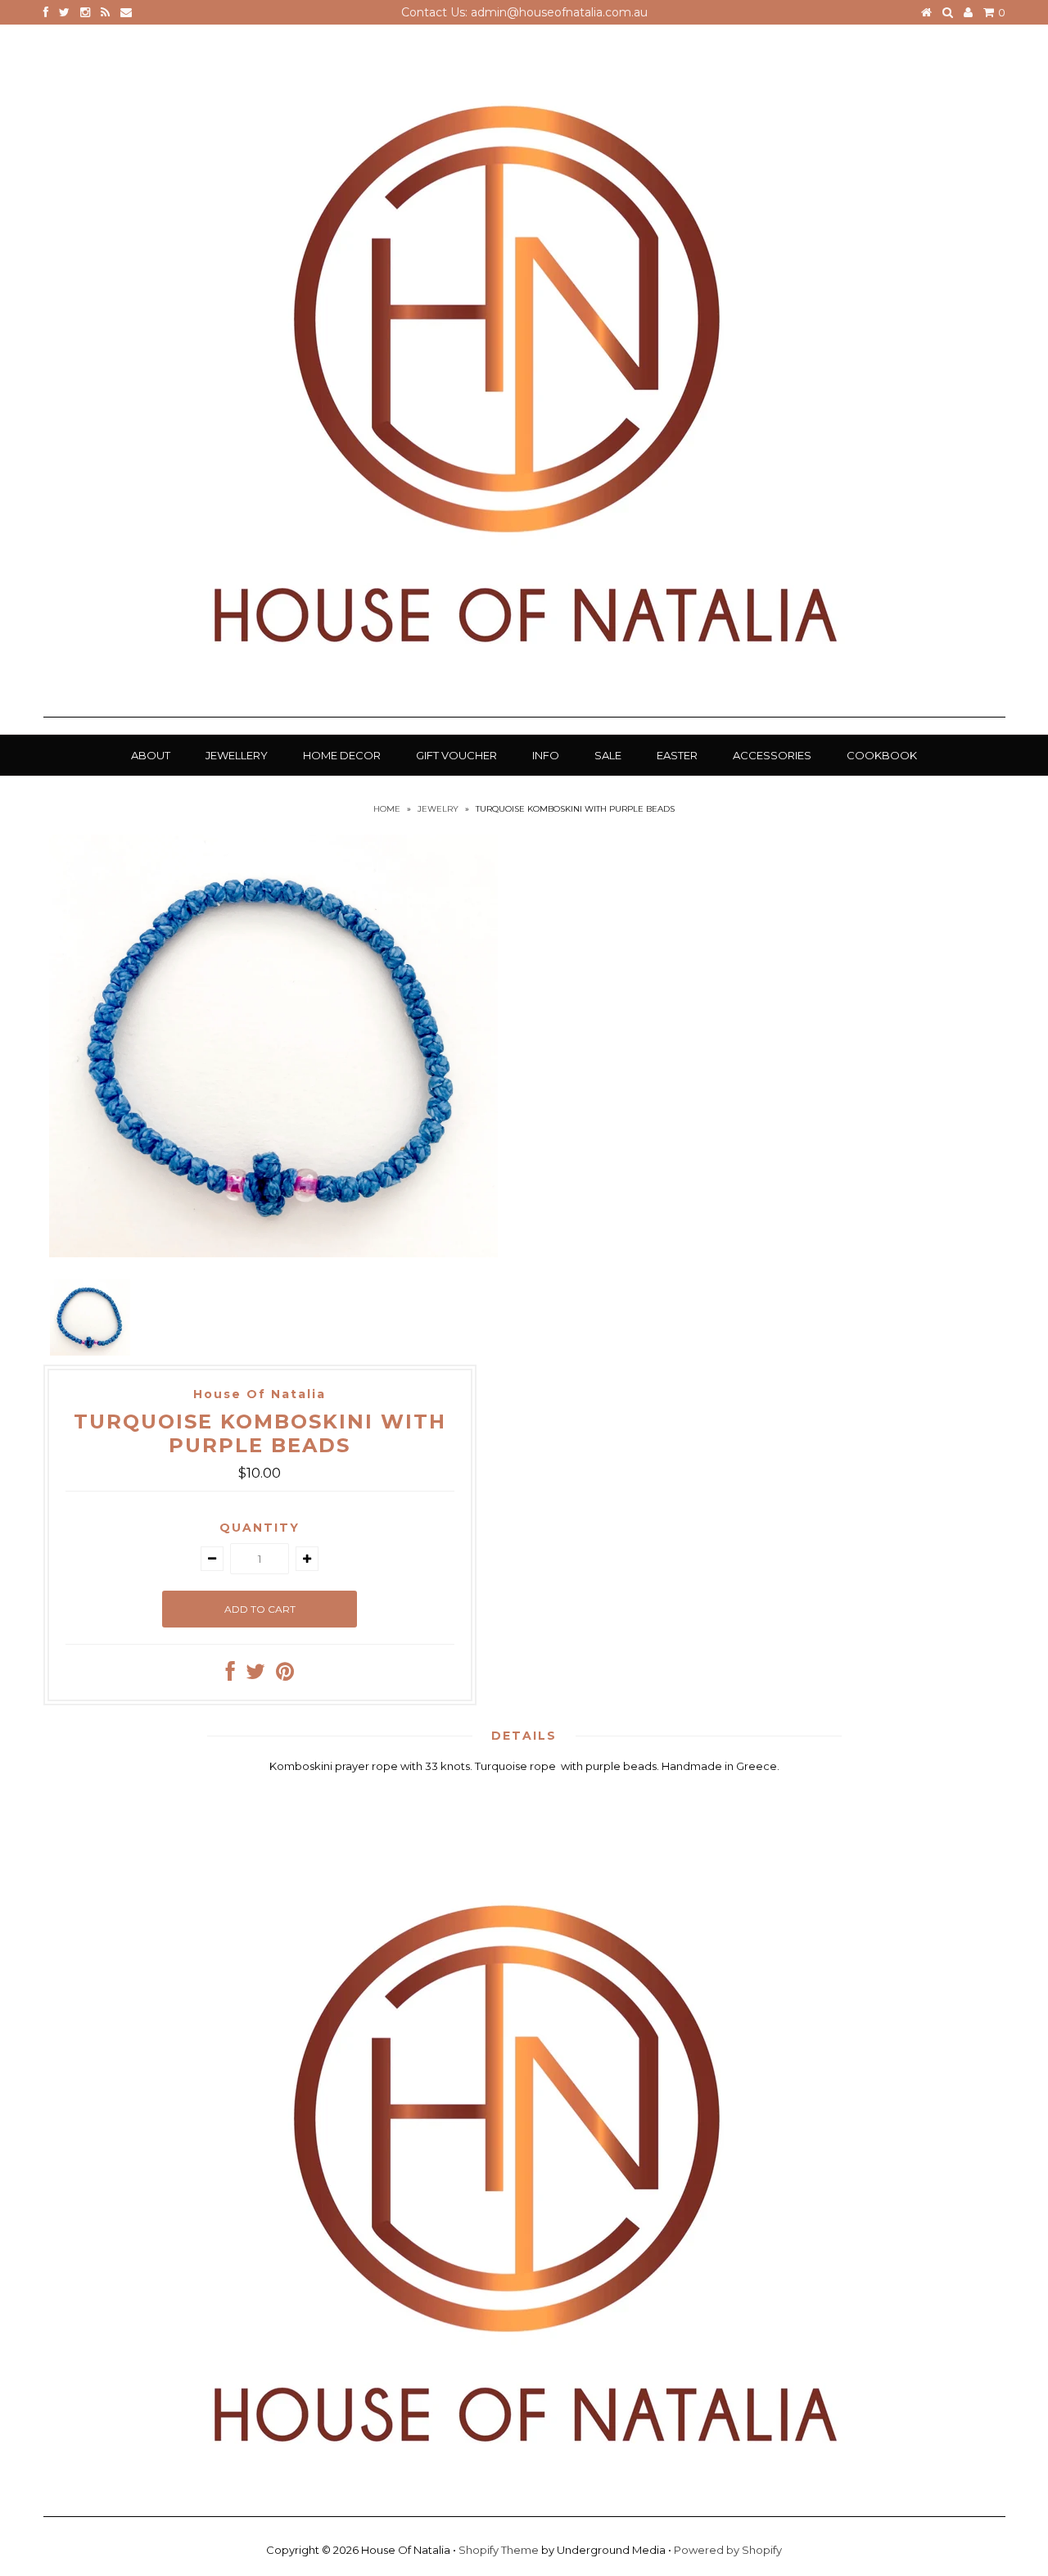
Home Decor (342, 755)
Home (387, 809)
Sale (608, 755)
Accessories (772, 755)
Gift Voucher (456, 755)
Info (546, 755)
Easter (677, 755)
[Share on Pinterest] (285, 1675)
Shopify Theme (499, 2550)
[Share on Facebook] (230, 1675)
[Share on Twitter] (255, 1675)
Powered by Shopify (728, 2550)
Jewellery (237, 755)
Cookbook (882, 755)
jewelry (438, 809)
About (151, 755)
